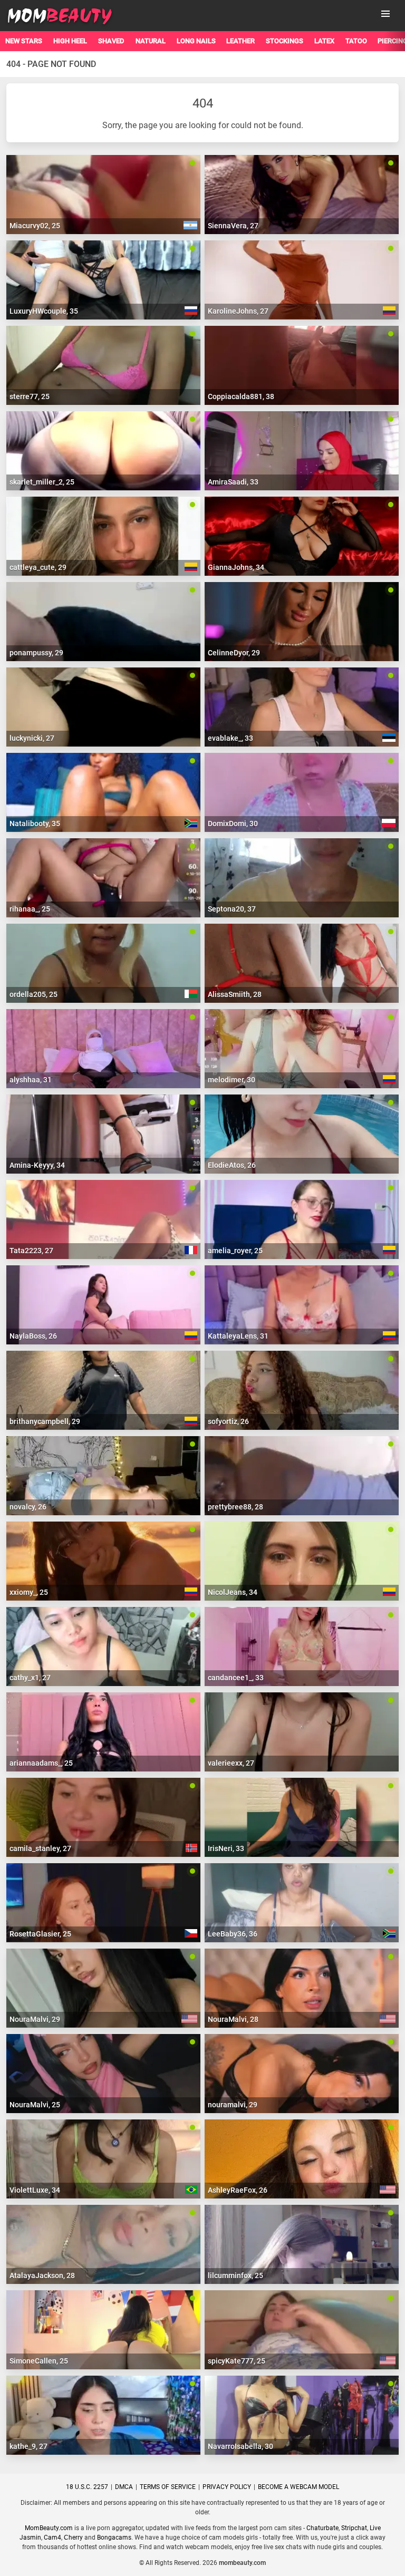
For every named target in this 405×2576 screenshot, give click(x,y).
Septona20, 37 (232, 909)
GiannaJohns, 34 (236, 567)
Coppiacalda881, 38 (241, 396)
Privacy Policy (227, 2487)
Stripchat (354, 2528)
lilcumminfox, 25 (235, 2275)
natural (151, 41)
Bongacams (114, 2538)
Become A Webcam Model (298, 2487)
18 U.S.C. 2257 (87, 2487)
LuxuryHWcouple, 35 (44, 311)
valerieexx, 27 (231, 1763)
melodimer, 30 (232, 1080)
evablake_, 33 (230, 738)
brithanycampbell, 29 (45, 1421)
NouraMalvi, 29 (35, 2019)
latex (324, 41)
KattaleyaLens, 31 (238, 1336)
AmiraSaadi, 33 (233, 482)
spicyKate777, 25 (237, 2361)
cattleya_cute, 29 (38, 567)
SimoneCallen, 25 (39, 2361)
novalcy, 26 (28, 1507)
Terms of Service (168, 2487)
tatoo (356, 41)
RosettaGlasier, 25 (40, 1934)
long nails (196, 41)
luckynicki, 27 (32, 738)
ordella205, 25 (33, 994)
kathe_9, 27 (28, 2446)
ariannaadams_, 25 (41, 1763)
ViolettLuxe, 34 (35, 2190)
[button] (385, 14)
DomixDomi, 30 (233, 824)
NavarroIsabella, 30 (240, 2446)
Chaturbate (322, 2528)
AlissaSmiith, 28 (235, 994)
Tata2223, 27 (31, 1251)
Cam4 (52, 2538)
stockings (285, 41)
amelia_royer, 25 (235, 1251)
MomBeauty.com (49, 2528)
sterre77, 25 (30, 396)
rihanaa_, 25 (30, 909)
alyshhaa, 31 (31, 1080)
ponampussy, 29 (36, 653)
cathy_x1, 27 (30, 1678)
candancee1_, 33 (236, 1678)
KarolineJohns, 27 (238, 311)
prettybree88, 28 (235, 1507)
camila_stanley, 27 (40, 1848)
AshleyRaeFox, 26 (238, 2190)
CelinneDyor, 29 (234, 653)
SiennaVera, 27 (233, 226)
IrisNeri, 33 (226, 1848)
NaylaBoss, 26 (33, 1336)
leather (240, 41)
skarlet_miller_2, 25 (42, 482)
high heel (70, 41)
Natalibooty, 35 (35, 824)
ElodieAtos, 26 (232, 1165)
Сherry (73, 2538)
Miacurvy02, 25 (35, 226)
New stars (24, 41)
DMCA (124, 2487)
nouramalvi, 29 (233, 2105)
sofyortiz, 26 (228, 1421)
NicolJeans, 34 (233, 1592)
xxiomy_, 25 (29, 1592)
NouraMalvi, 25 (35, 2105)
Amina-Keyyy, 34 (37, 1165)
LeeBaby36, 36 (233, 1934)
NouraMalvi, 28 (233, 2019)
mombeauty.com (242, 2563)
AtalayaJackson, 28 (42, 2275)
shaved (111, 41)
